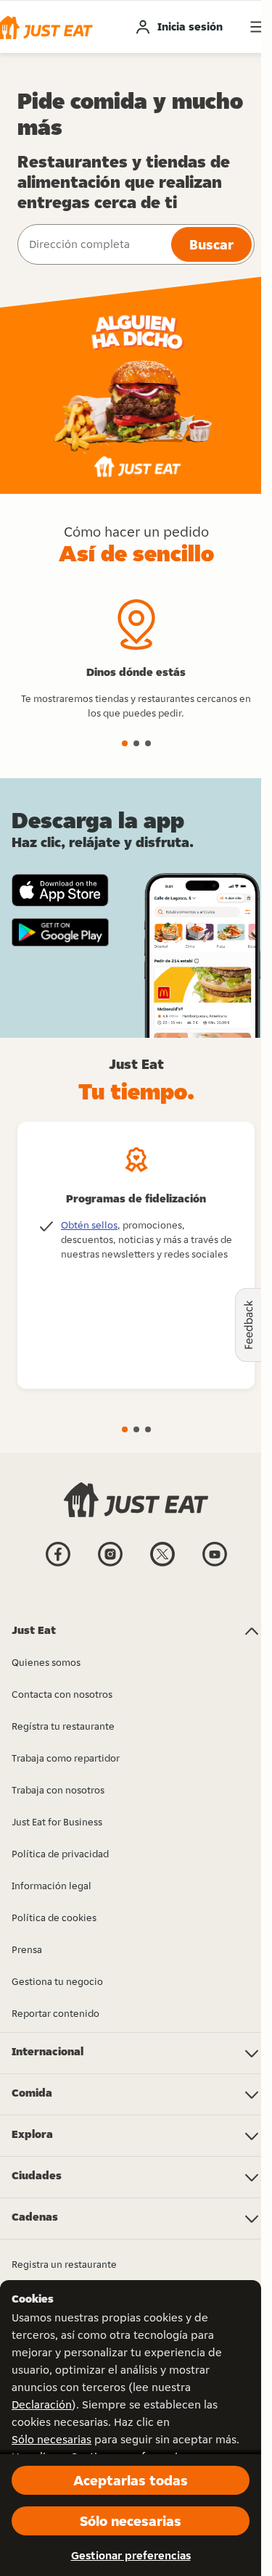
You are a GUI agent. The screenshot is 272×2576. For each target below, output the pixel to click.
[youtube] (215, 1565)
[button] (125, 743)
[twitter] (162, 1565)
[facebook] (58, 1565)
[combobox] (93, 244)
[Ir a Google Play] (60, 933)
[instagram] (110, 1565)
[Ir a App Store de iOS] (60, 890)
